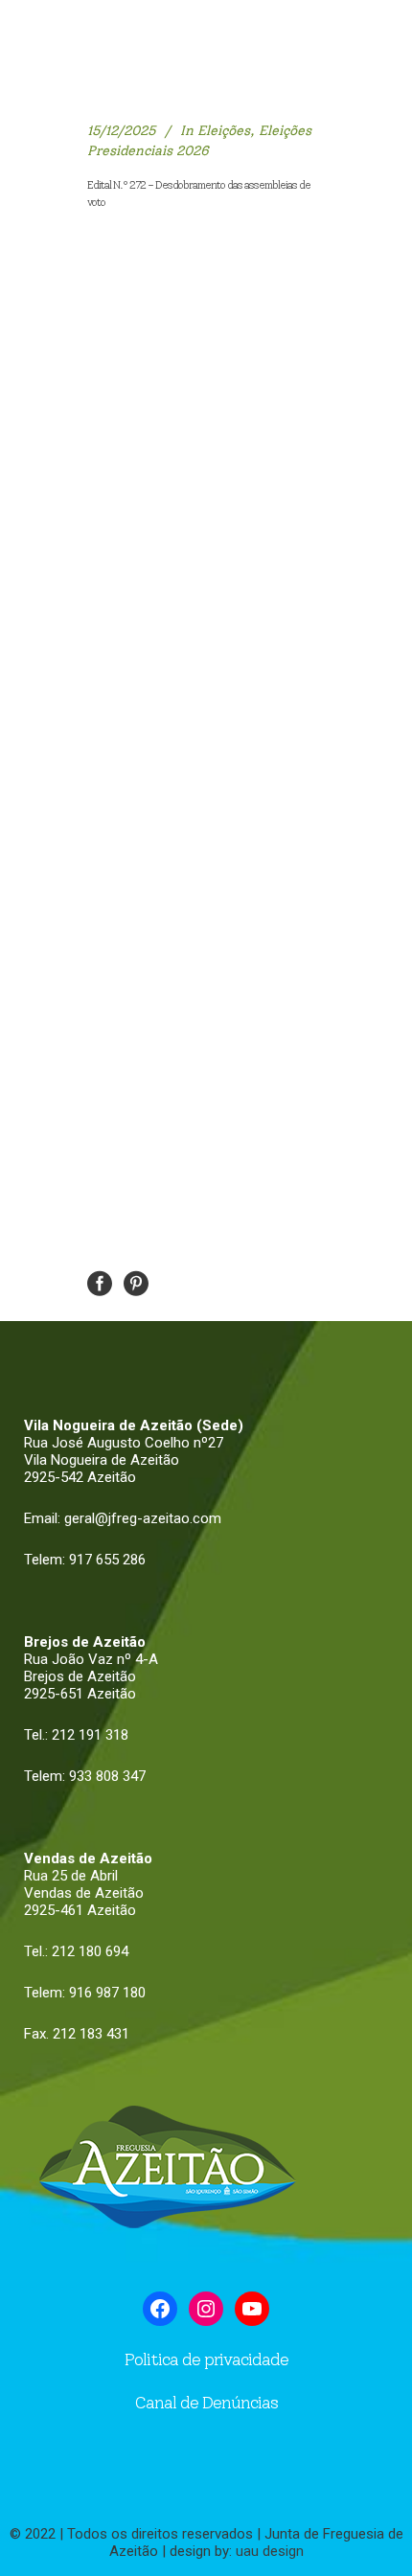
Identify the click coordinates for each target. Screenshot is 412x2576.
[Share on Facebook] (100, 1282)
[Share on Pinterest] (136, 1282)
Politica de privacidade (206, 2359)
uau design (270, 2551)
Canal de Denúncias (206, 2403)
